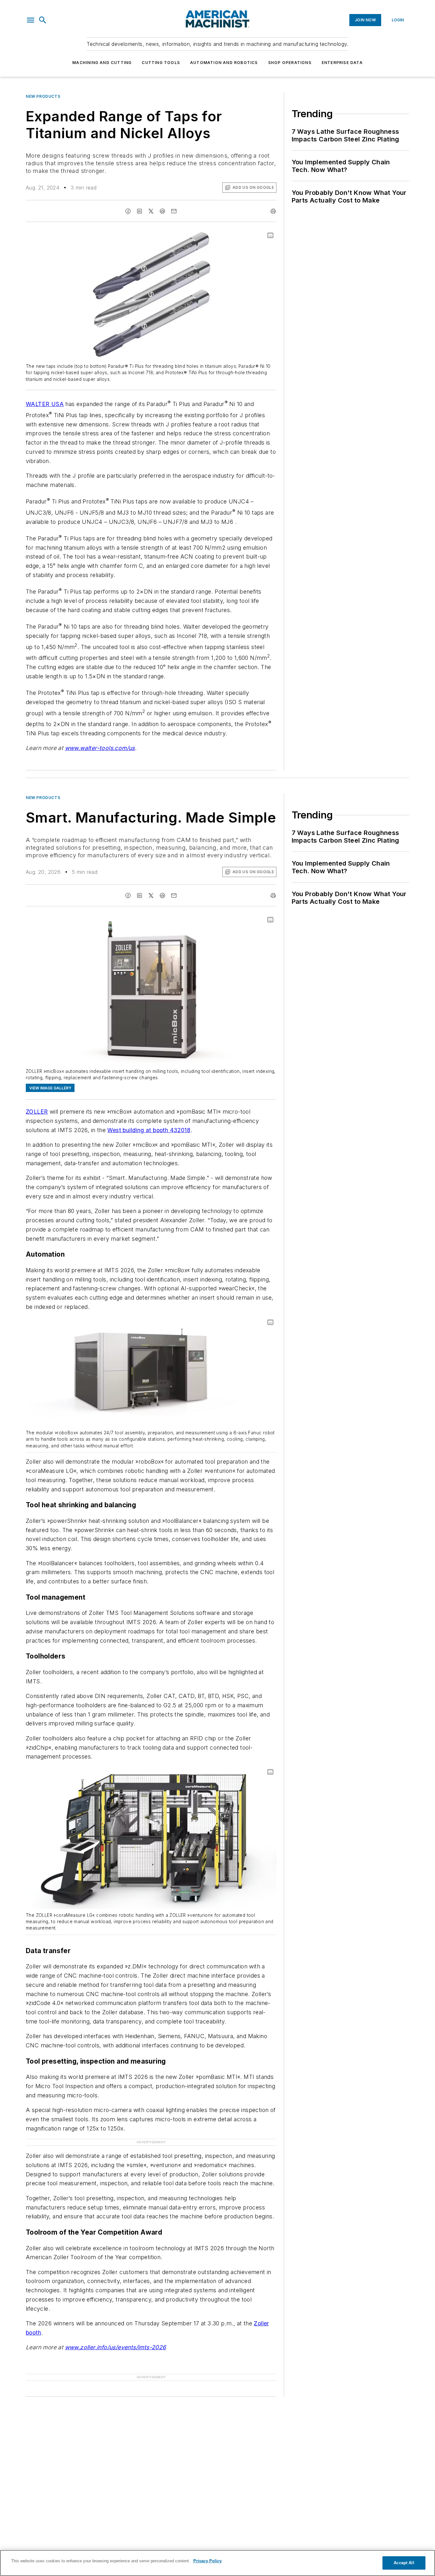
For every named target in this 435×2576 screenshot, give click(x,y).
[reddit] (162, 211)
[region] (217, 2563)
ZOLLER (37, 1112)
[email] (174, 211)
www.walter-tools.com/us (100, 748)
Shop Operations (290, 63)
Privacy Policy (207, 2561)
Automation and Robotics (224, 63)
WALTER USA (45, 404)
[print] (273, 211)
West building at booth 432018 (149, 1130)
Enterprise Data (342, 63)
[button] (31, 20)
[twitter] (151, 211)
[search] (43, 20)
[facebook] (128, 211)
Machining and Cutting (102, 63)
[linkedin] (139, 211)
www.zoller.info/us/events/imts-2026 (116, 2347)
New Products (43, 96)
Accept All (404, 2563)
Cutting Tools (161, 63)
